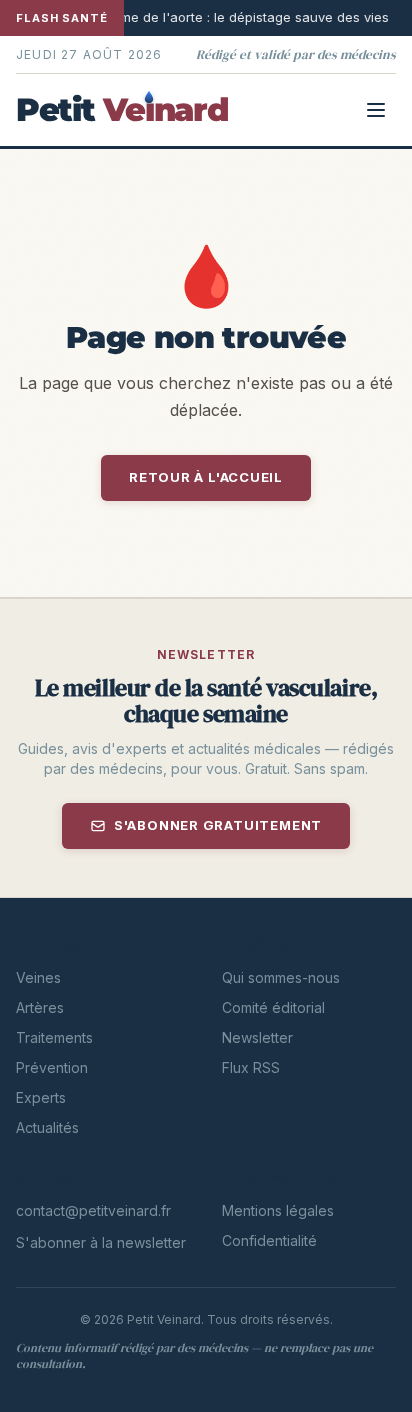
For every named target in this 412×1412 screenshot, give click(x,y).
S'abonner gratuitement (218, 825)
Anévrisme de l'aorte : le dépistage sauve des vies (191, 17)
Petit (122, 110)
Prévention (52, 1067)
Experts (41, 1097)
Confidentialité (269, 1240)
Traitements (54, 1037)
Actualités (47, 1127)
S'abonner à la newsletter (101, 1242)
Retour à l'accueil (206, 477)
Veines (38, 977)
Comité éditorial (273, 1007)
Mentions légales (278, 1210)
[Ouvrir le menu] (376, 110)
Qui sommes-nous (281, 977)
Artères (40, 1007)
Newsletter (257, 1037)
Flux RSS (251, 1067)
